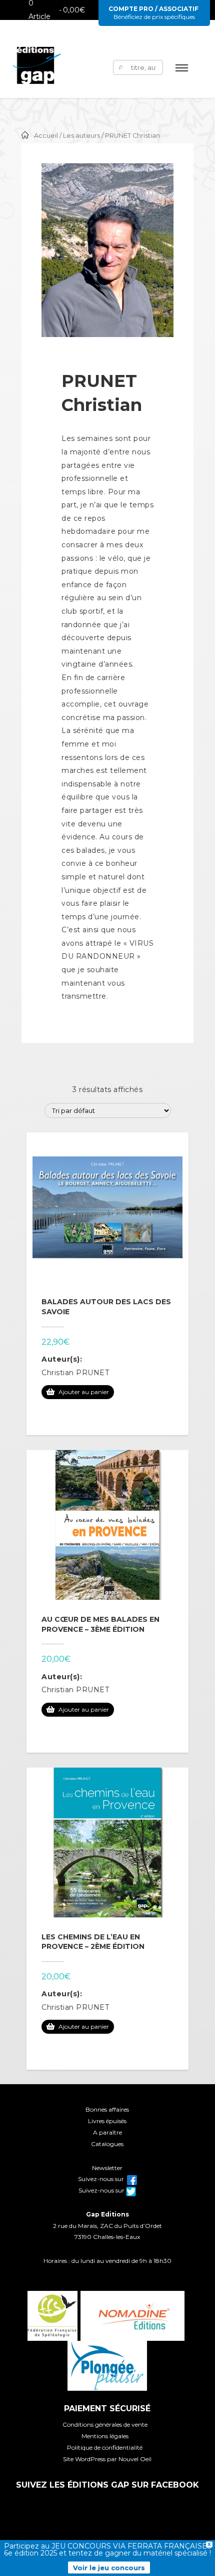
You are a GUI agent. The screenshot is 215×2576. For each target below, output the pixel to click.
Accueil (46, 136)
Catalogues (107, 2144)
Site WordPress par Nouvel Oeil (107, 2459)
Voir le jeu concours (109, 2568)
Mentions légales (105, 2436)
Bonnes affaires (107, 2109)
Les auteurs (81, 136)
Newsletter (107, 2168)
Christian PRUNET (75, 1373)
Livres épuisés (107, 2121)
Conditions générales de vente (105, 2424)
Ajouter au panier (84, 1392)
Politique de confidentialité (105, 2447)
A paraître (107, 2132)
